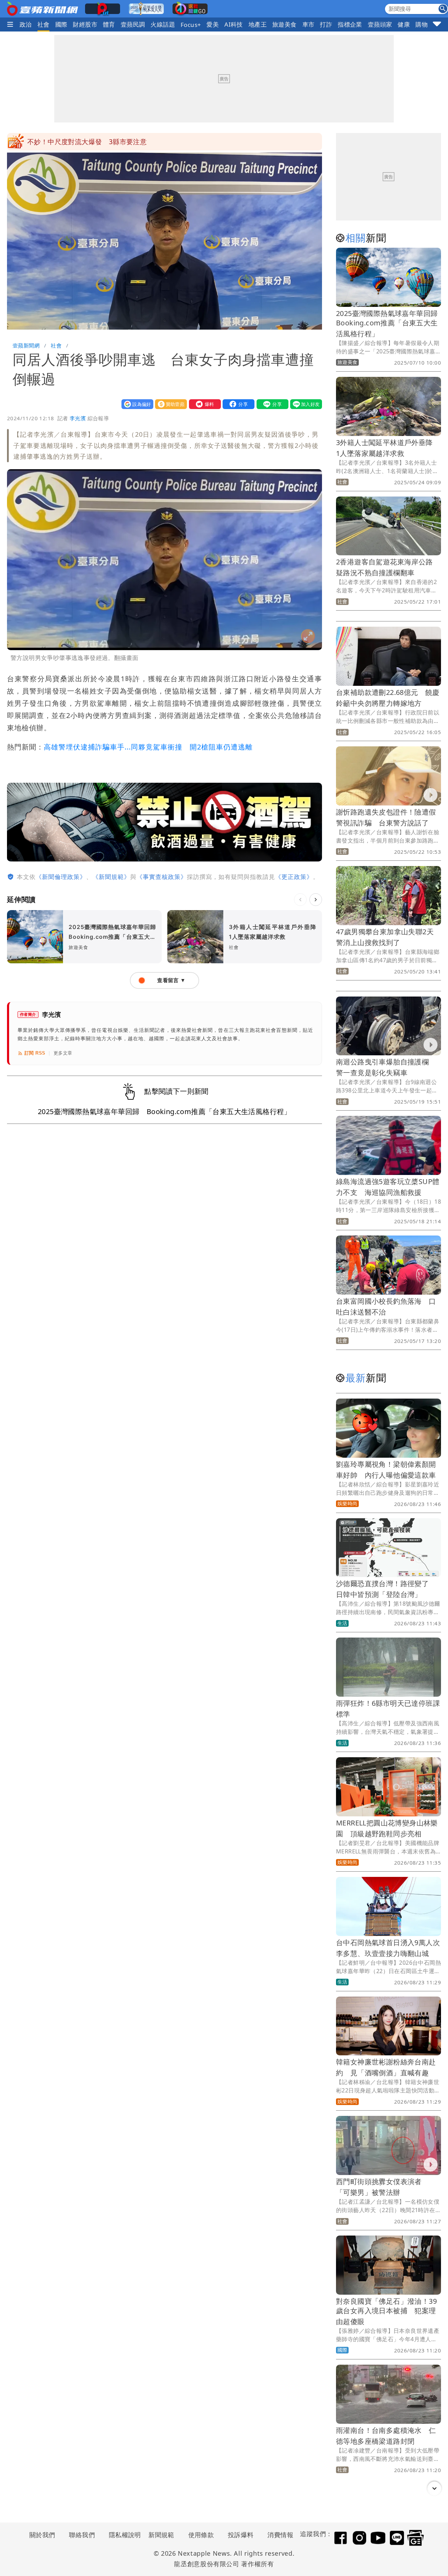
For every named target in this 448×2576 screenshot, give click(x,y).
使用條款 (201, 2535)
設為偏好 (136, 404)
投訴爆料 (241, 2535)
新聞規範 (161, 2535)
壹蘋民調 (133, 24)
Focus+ (191, 25)
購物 (422, 24)
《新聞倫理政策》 (61, 877)
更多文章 (63, 1053)
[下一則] (316, 900)
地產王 (258, 24)
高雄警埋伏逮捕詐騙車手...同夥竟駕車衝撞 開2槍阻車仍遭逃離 (148, 747)
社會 (44, 24)
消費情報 (280, 2535)
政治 (26, 24)
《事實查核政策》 (162, 877)
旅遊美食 (285, 24)
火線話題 (163, 24)
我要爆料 (203, 404)
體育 (109, 24)
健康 (404, 24)
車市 (309, 24)
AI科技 (234, 24)
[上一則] (300, 900)
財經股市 (85, 24)
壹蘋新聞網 (26, 345)
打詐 (326, 24)
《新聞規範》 (111, 877)
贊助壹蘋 (169, 404)
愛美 (213, 24)
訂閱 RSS (35, 1053)
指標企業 (350, 24)
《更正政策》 (294, 877)
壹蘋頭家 (380, 24)
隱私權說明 (122, 2535)
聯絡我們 (82, 2535)
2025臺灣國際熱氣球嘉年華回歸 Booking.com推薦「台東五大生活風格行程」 (390, 323)
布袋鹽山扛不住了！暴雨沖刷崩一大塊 (85, 142)
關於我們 (42, 2535)
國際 (61, 24)
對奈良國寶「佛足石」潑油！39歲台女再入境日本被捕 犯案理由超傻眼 (386, 2311)
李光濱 (78, 418)
